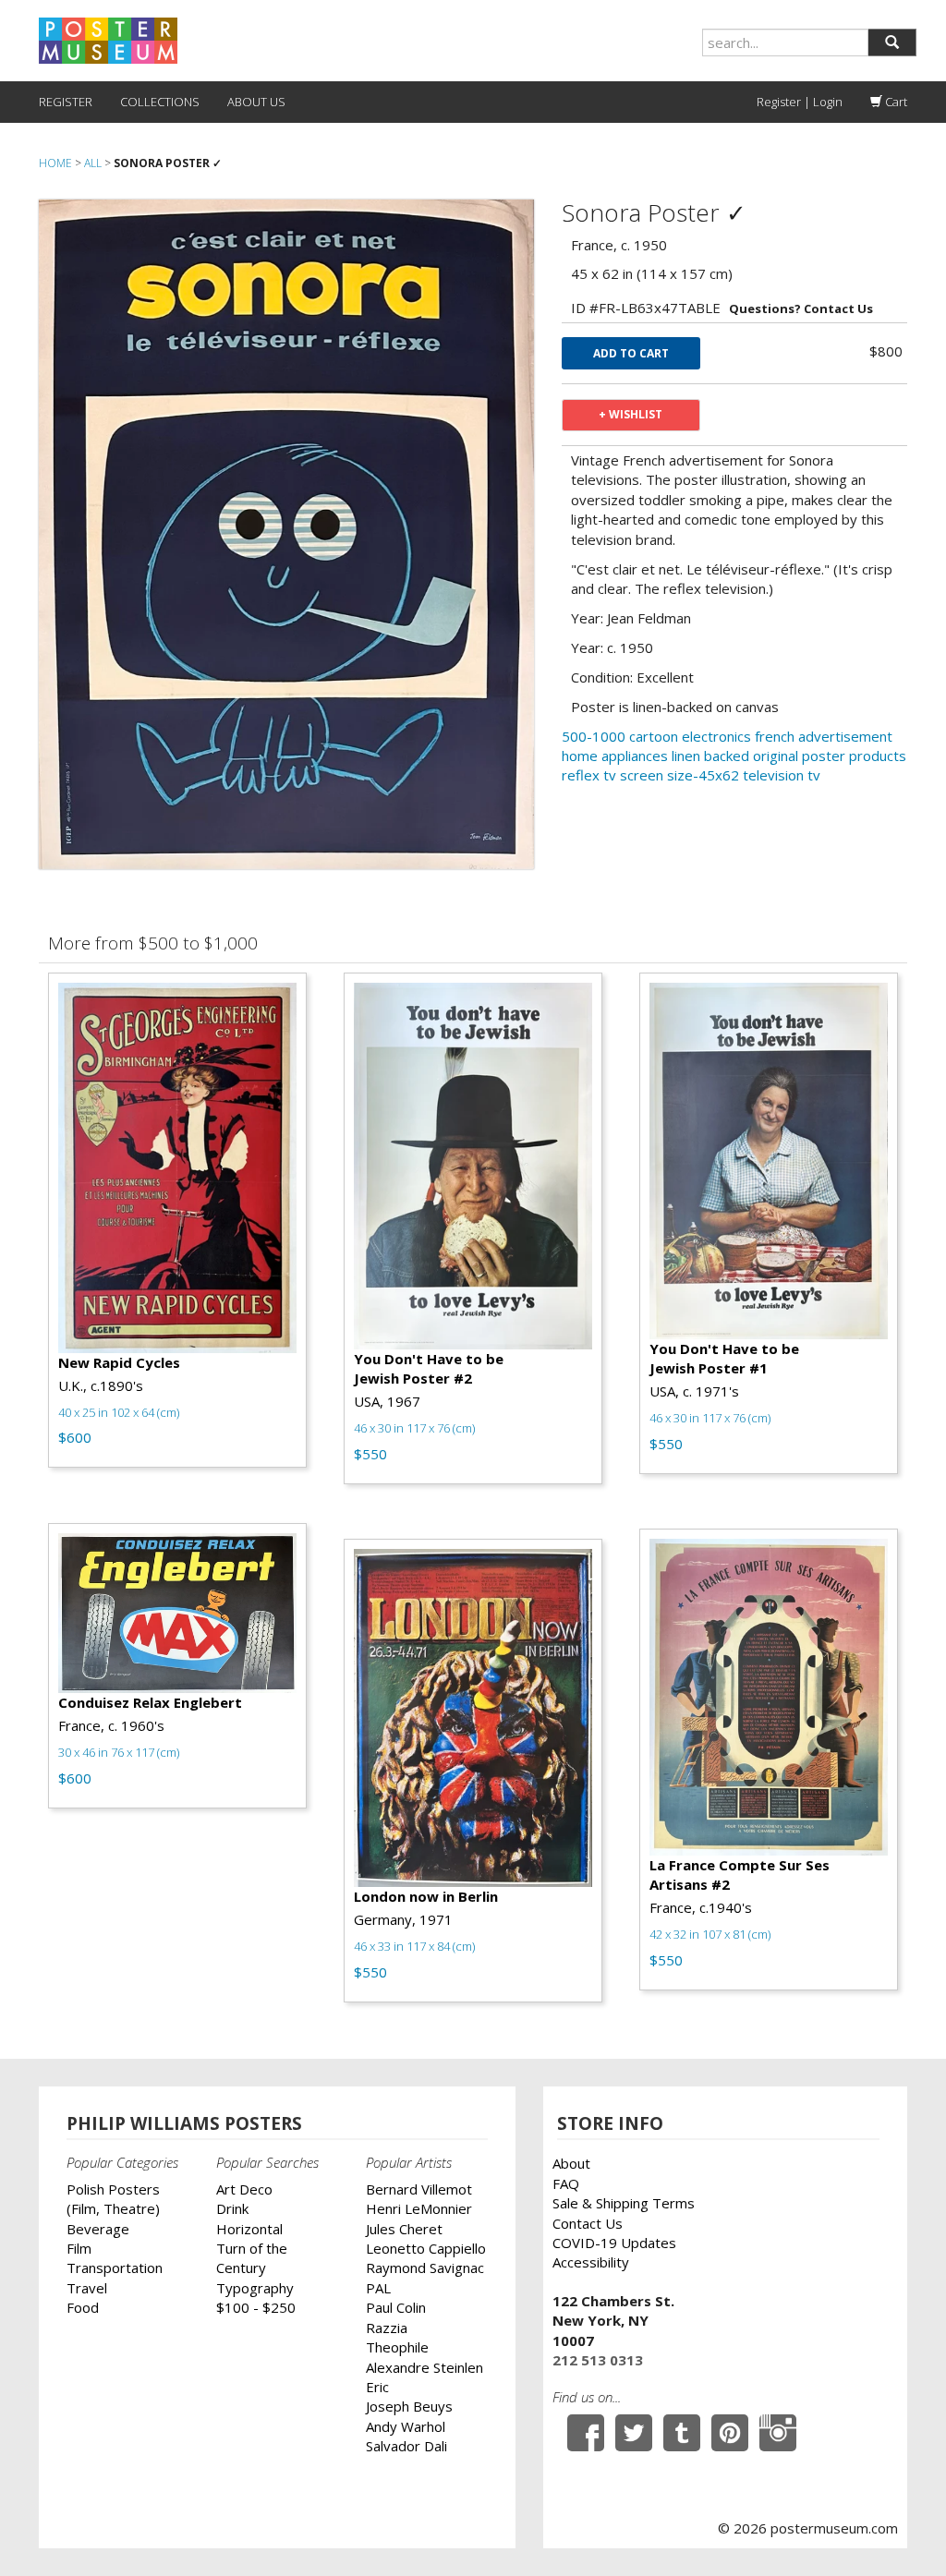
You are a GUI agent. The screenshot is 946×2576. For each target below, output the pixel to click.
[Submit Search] (892, 42)
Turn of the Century (252, 2258)
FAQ (566, 2183)
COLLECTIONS (160, 102)
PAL (378, 2288)
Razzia (387, 2328)
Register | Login (800, 102)
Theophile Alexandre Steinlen (424, 2357)
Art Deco (244, 2189)
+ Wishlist (631, 414)
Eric (377, 2387)
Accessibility (591, 2262)
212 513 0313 (598, 2360)
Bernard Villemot (419, 2189)
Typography (255, 2288)
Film (79, 2248)
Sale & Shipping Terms (624, 2203)
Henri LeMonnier (419, 2208)
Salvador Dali (406, 2446)
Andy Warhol (406, 2426)
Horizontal (249, 2229)
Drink (232, 2208)
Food (83, 2307)
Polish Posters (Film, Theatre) (113, 2199)
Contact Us (588, 2223)
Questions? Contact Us (801, 308)
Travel (87, 2288)
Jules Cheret (404, 2229)
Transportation (115, 2268)
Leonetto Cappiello (426, 2248)
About (571, 2163)
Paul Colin (396, 2307)
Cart (895, 102)
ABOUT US (256, 102)
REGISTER (66, 102)
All (93, 163)
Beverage (98, 2229)
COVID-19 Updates (614, 2243)
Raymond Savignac (425, 2268)
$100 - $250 (256, 2307)
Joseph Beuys (409, 2406)
